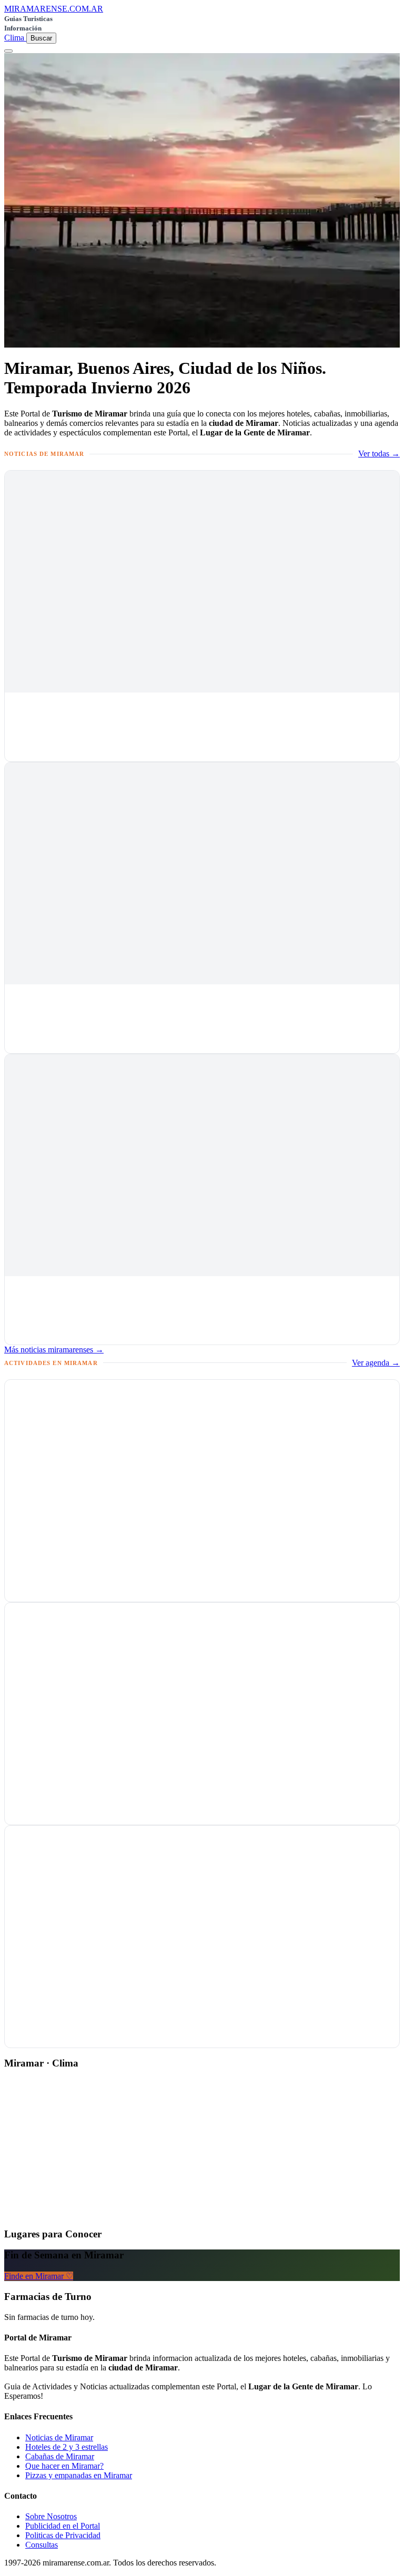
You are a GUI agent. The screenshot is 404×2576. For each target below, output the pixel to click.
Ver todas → (379, 454)
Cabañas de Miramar (60, 2456)
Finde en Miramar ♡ (39, 2276)
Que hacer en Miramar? (64, 2466)
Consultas (42, 2545)
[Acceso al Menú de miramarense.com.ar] (8, 51)
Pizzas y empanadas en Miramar (79, 2475)
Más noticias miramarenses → (54, 1350)
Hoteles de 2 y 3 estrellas (67, 2447)
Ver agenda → (376, 1363)
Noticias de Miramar (59, 2437)
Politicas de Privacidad (63, 2535)
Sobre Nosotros (51, 2516)
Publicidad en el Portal (63, 2526)
